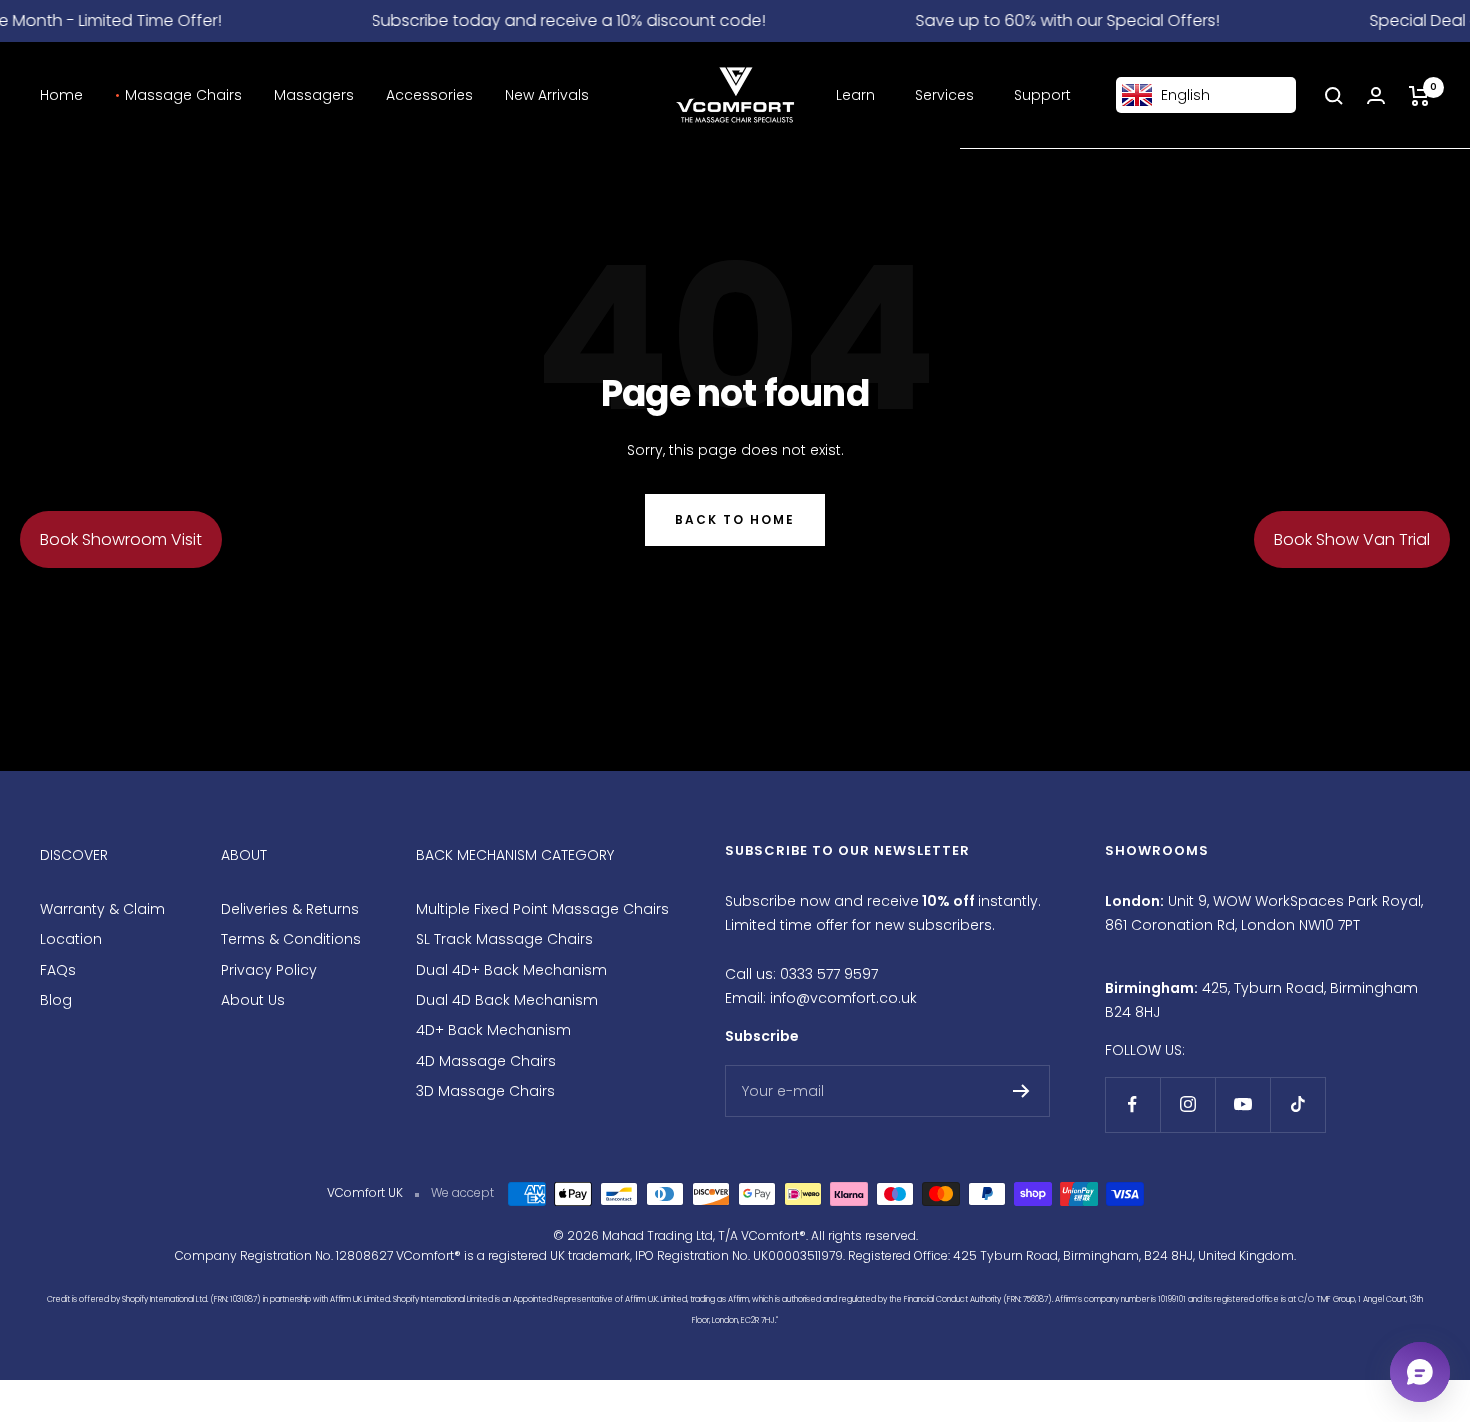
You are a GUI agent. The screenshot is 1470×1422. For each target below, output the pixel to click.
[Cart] (1419, 96)
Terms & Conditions (291, 939)
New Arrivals (547, 95)
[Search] (1334, 96)
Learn (855, 95)
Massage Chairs (183, 95)
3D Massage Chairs (485, 1091)
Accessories (429, 95)
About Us (253, 1000)
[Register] (1021, 1091)
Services (944, 95)
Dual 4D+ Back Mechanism (511, 970)
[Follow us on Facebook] (1132, 1104)
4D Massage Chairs (486, 1061)
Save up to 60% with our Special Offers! (1054, 21)
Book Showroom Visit (121, 539)
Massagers (314, 95)
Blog (56, 1000)
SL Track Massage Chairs (504, 939)
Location (71, 939)
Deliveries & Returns (290, 909)
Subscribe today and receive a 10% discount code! (555, 21)
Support (1042, 95)
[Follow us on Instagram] (1187, 1104)
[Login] (1376, 95)
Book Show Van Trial (1352, 539)
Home (61, 95)
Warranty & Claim (102, 909)
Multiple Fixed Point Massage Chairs (542, 909)
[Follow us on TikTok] (1297, 1104)
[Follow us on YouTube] (1242, 1104)
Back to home (735, 519)
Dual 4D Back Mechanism (507, 1000)
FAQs (58, 970)
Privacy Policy (269, 970)
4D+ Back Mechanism (493, 1030)
